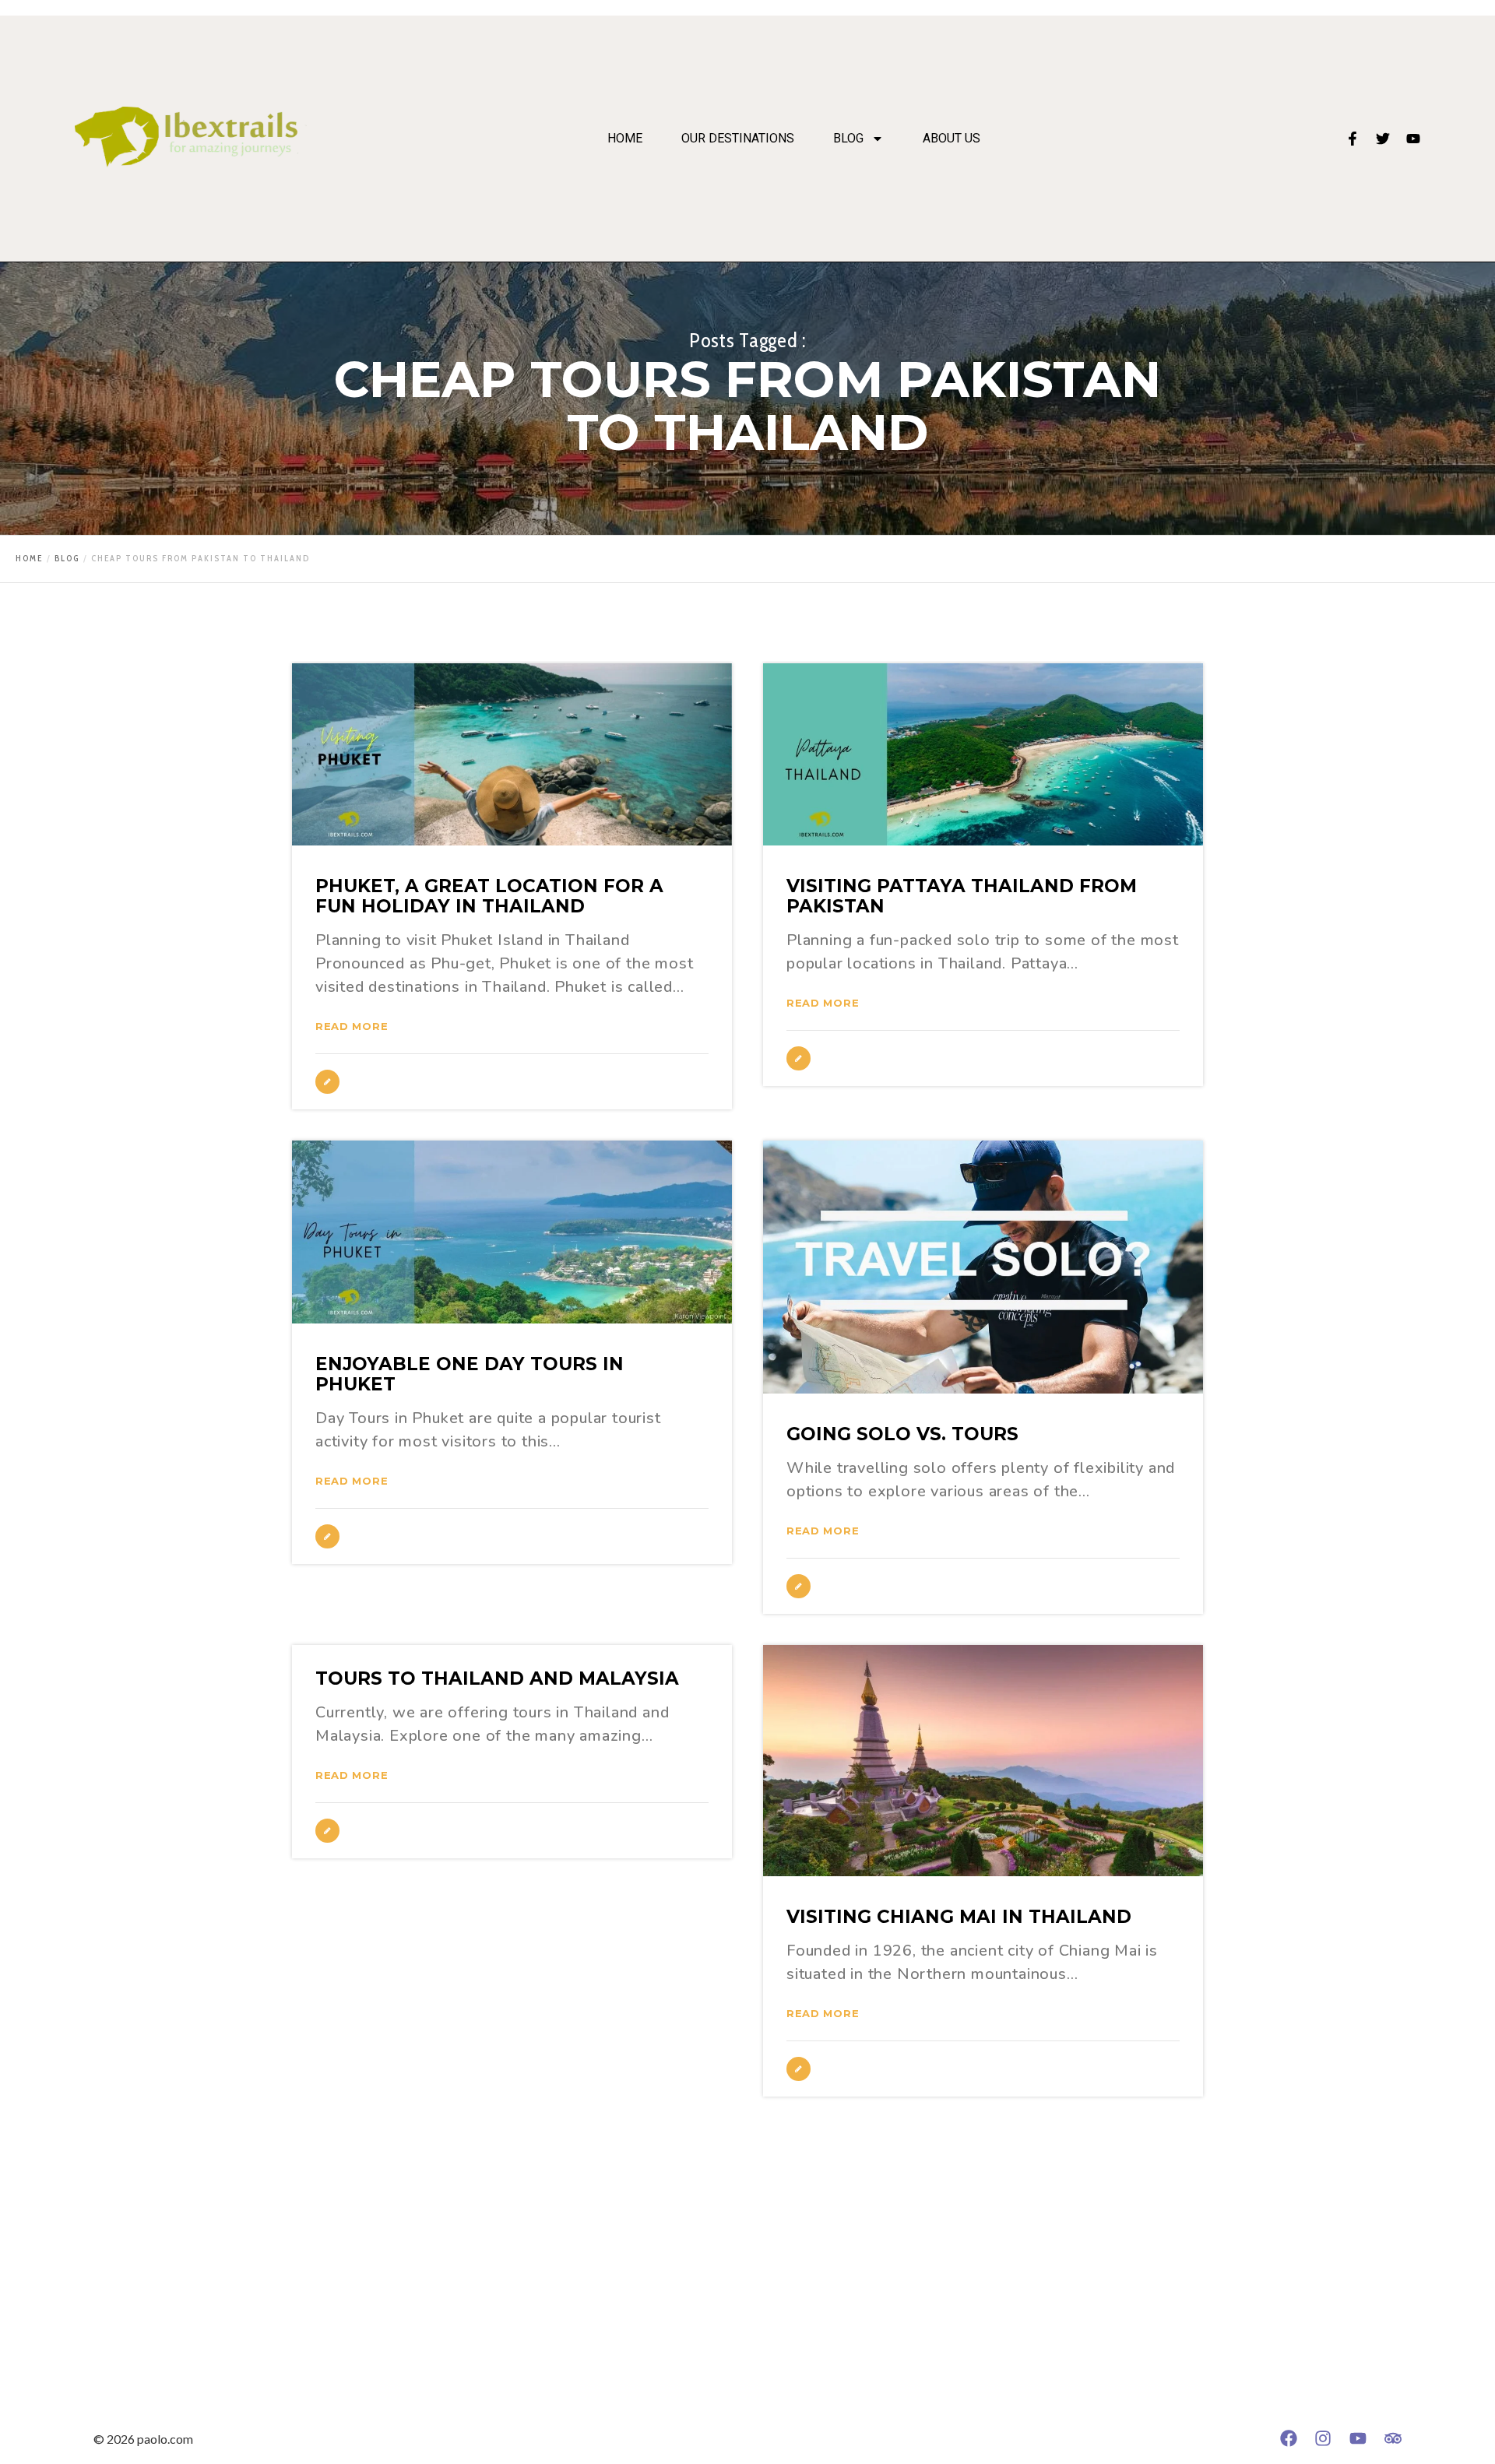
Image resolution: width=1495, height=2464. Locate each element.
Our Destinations (738, 139)
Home (625, 139)
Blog (848, 139)
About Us (952, 139)
